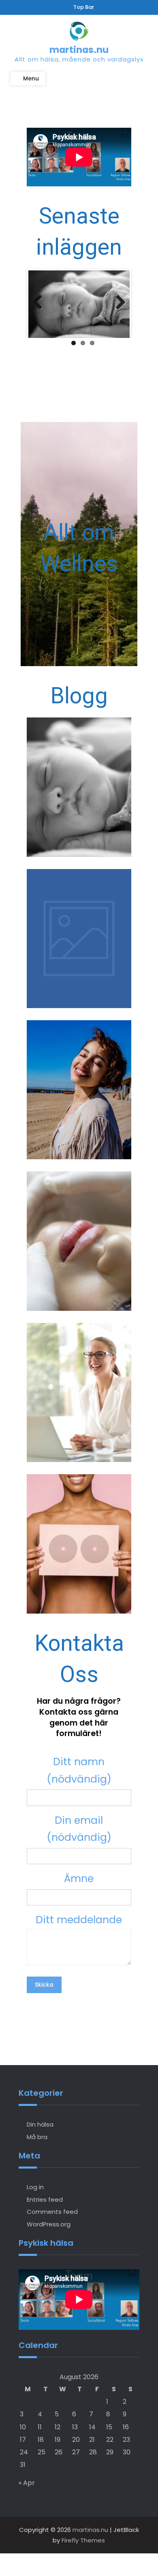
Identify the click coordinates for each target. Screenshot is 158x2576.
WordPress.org (49, 2224)
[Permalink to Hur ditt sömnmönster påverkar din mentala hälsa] (79, 304)
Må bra (37, 2137)
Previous (41, 303)
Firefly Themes (83, 2540)
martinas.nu (79, 50)
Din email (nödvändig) (79, 1829)
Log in (35, 2187)
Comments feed (52, 2212)
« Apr (27, 2483)
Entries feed (45, 2199)
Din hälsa (40, 2124)
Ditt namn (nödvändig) (79, 1770)
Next (117, 303)
